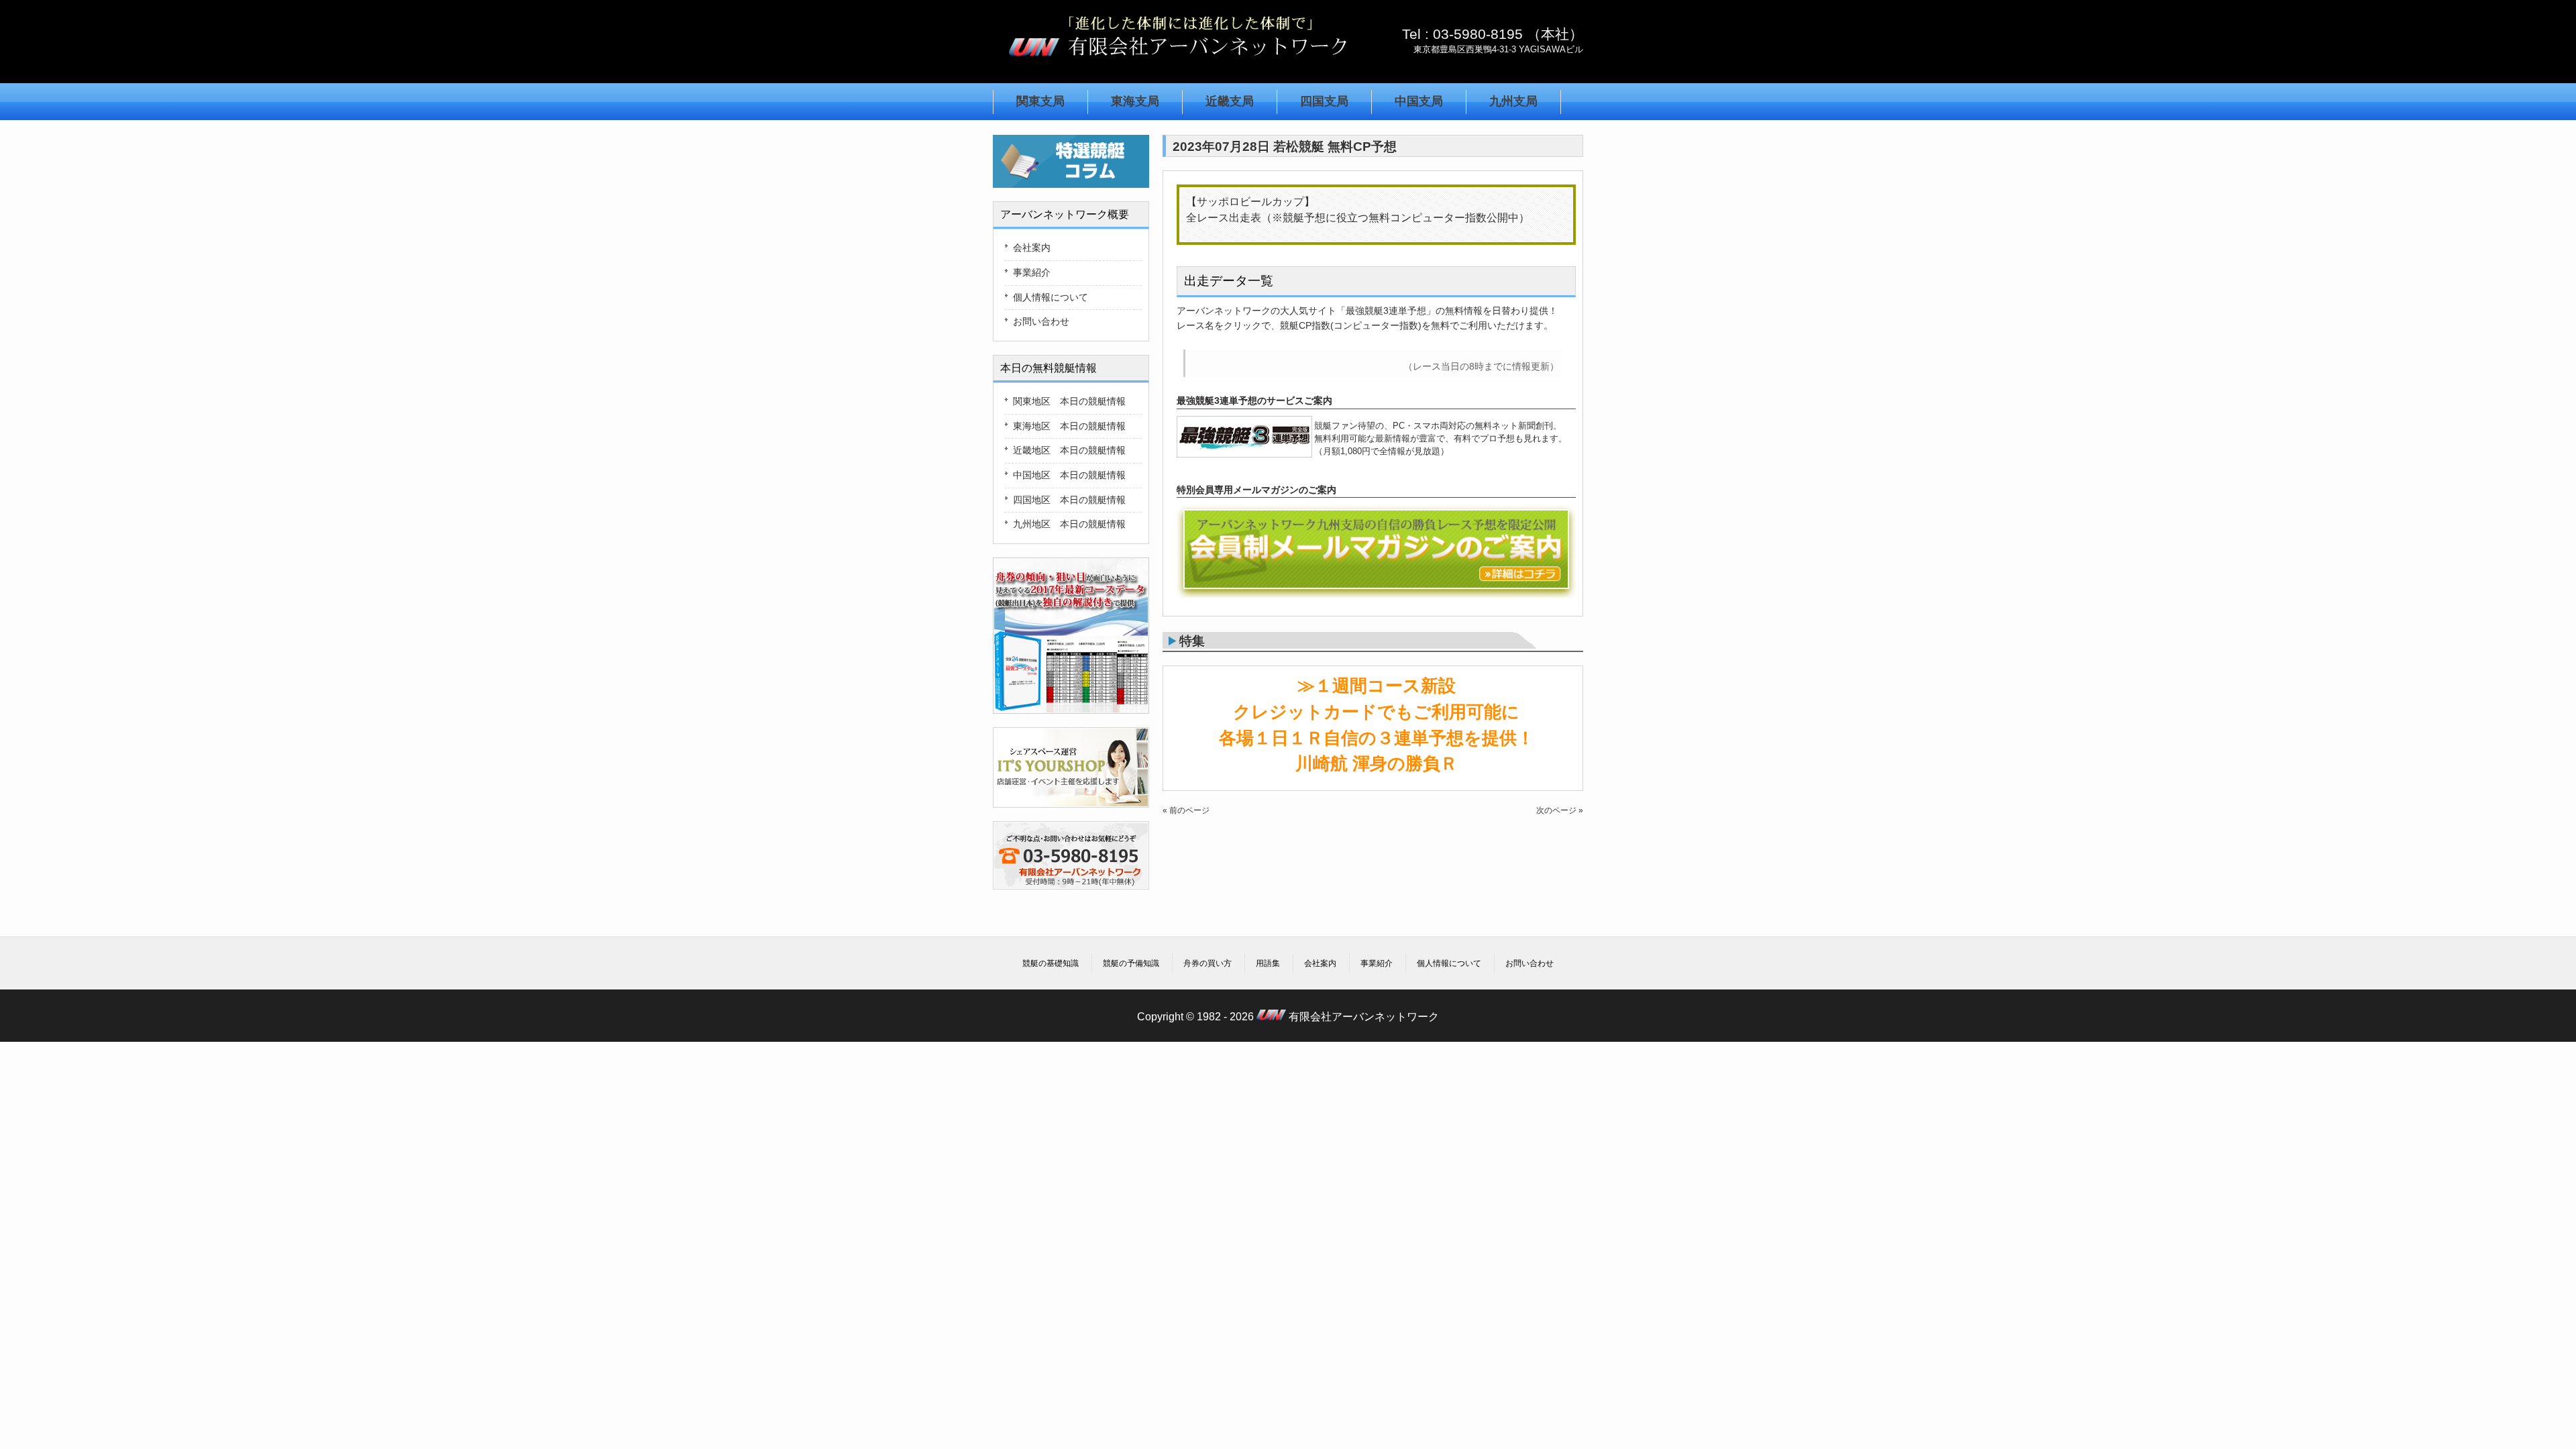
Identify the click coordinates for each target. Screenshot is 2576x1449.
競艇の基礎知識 (1051, 963)
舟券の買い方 (1207, 963)
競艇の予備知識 (1131, 963)
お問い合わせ (1041, 321)
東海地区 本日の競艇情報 (1069, 426)
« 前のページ (1186, 810)
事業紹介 (1032, 272)
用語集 (1268, 963)
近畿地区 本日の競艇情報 (1069, 450)
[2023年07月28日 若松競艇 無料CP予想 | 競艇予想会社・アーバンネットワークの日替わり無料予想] (1177, 63)
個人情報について (1051, 297)
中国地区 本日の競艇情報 (1069, 475)
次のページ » (1560, 810)
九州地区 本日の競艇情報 (1069, 524)
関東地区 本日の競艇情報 (1069, 401)
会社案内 (1032, 248)
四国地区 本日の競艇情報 (1069, 500)
